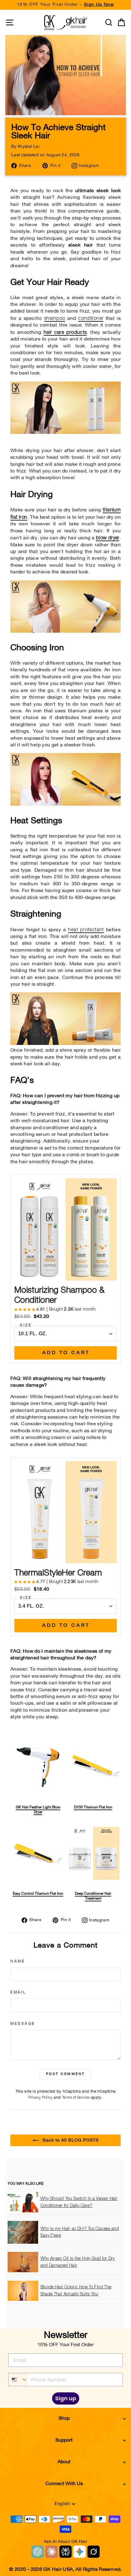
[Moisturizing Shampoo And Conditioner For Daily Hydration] (65, 432)
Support (64, 2440)
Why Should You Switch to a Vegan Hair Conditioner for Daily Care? (79, 2202)
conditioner (91, 318)
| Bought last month (66, 1309)
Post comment (65, 2074)
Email (18, 1993)
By (25, 147)
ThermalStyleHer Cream (58, 1573)
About (64, 2462)
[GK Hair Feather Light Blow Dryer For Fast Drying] (65, 631)
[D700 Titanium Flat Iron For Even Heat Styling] (65, 804)
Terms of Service (76, 2098)
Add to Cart (66, 1353)
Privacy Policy (40, 2098)
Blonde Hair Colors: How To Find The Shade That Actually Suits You (76, 2291)
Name (18, 1962)
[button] (25, 1310)
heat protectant (86, 930)
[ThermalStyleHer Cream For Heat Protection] (65, 1044)
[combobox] (18, 2380)
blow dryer (108, 538)
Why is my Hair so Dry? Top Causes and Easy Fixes (80, 2232)
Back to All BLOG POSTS (70, 2140)
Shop (64, 2419)
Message (23, 2024)
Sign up (66, 2398)
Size (26, 1326)
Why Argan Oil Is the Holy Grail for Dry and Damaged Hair (78, 2262)
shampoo (55, 318)
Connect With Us (64, 2484)
